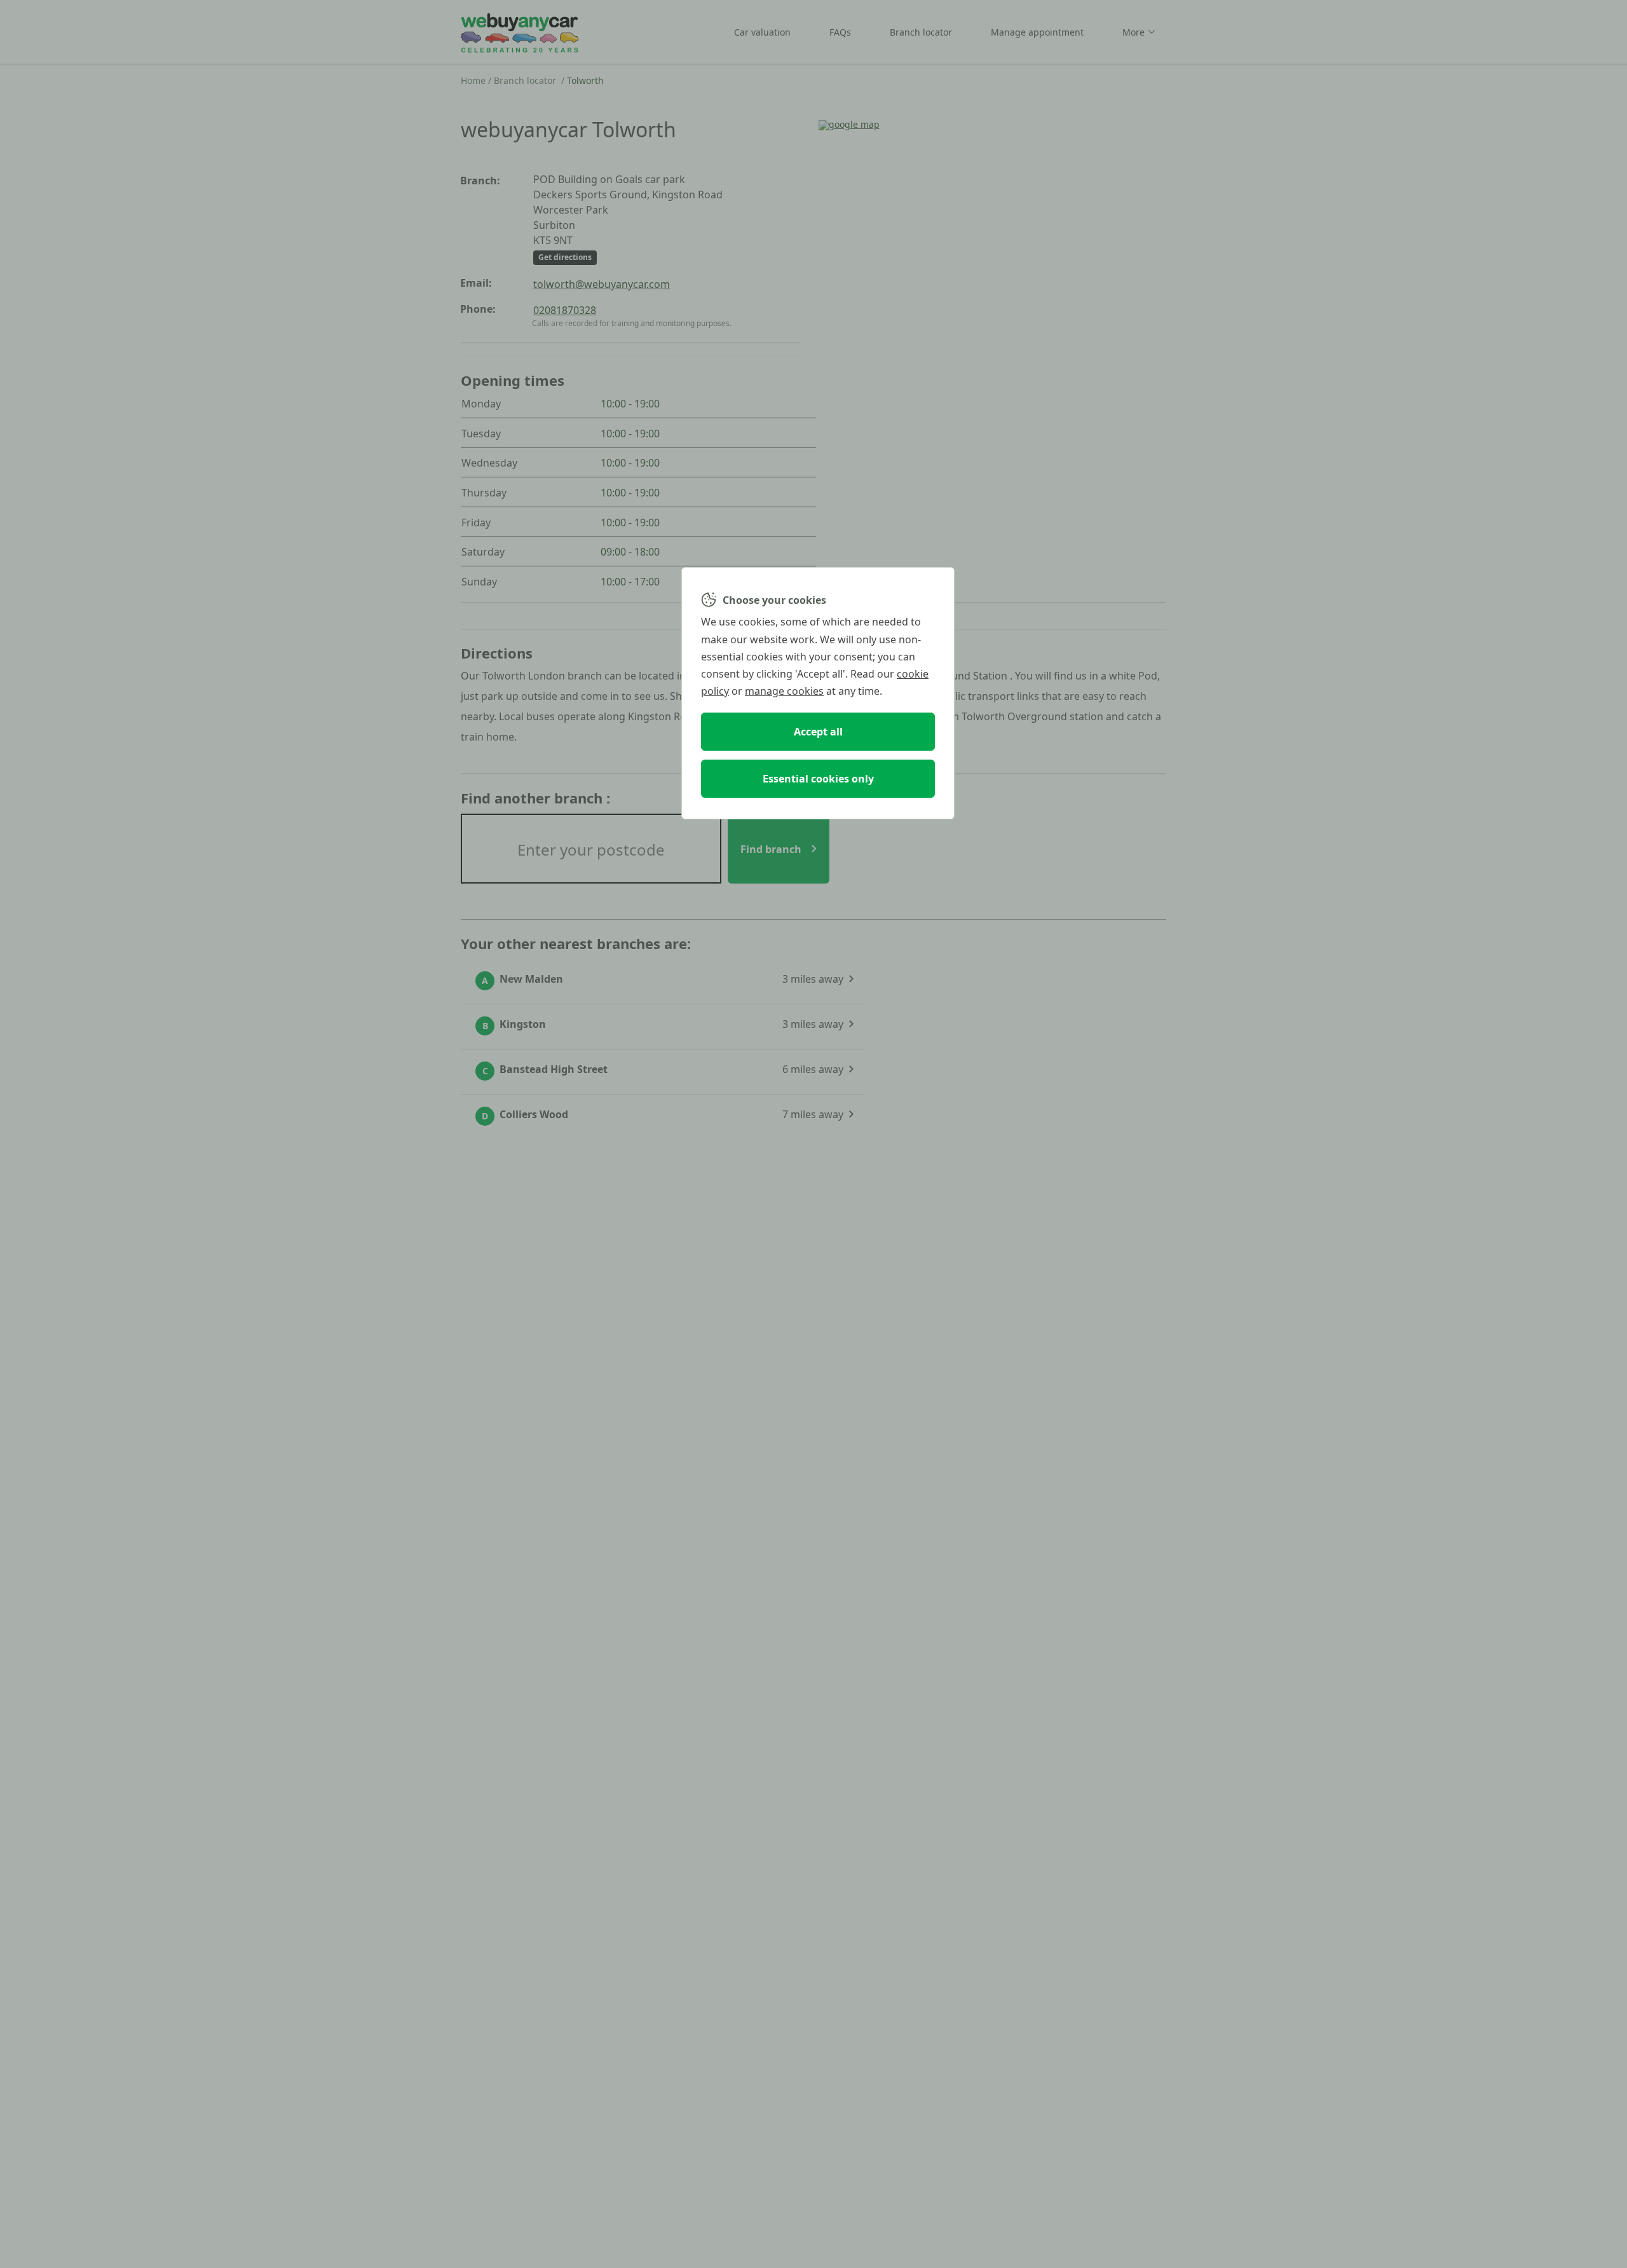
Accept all (818, 732)
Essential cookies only (818, 779)
